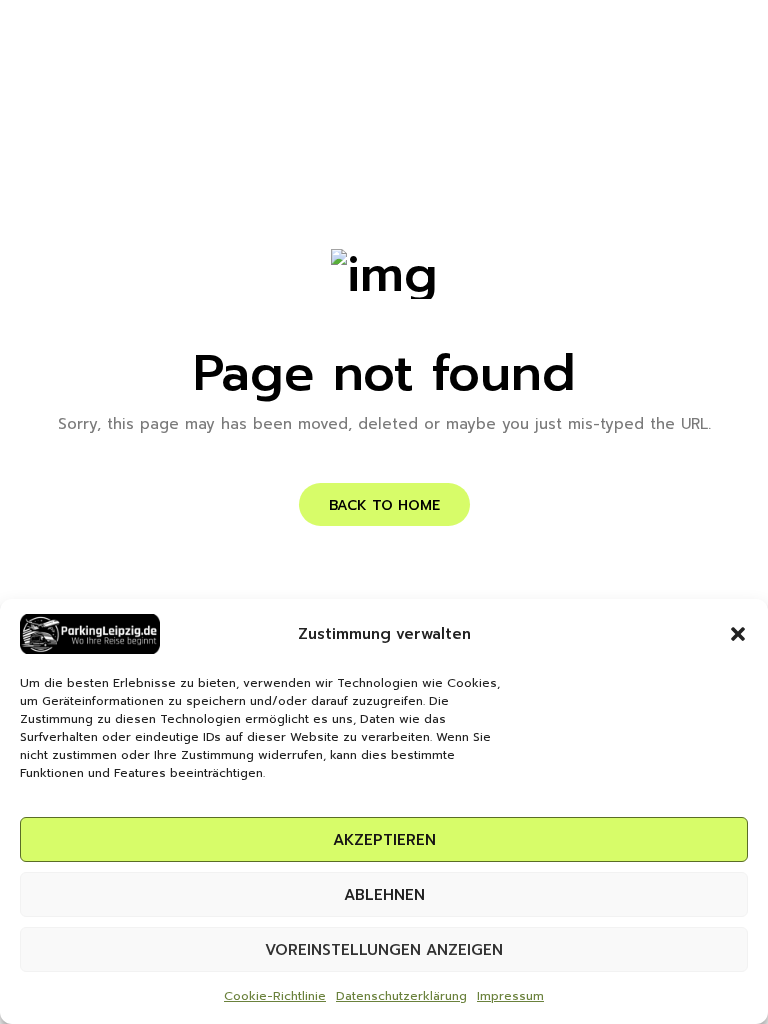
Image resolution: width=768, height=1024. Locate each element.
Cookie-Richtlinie (275, 996)
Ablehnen (384, 895)
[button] (738, 634)
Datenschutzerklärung (401, 996)
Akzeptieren (384, 840)
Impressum (510, 996)
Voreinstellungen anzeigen (384, 950)
